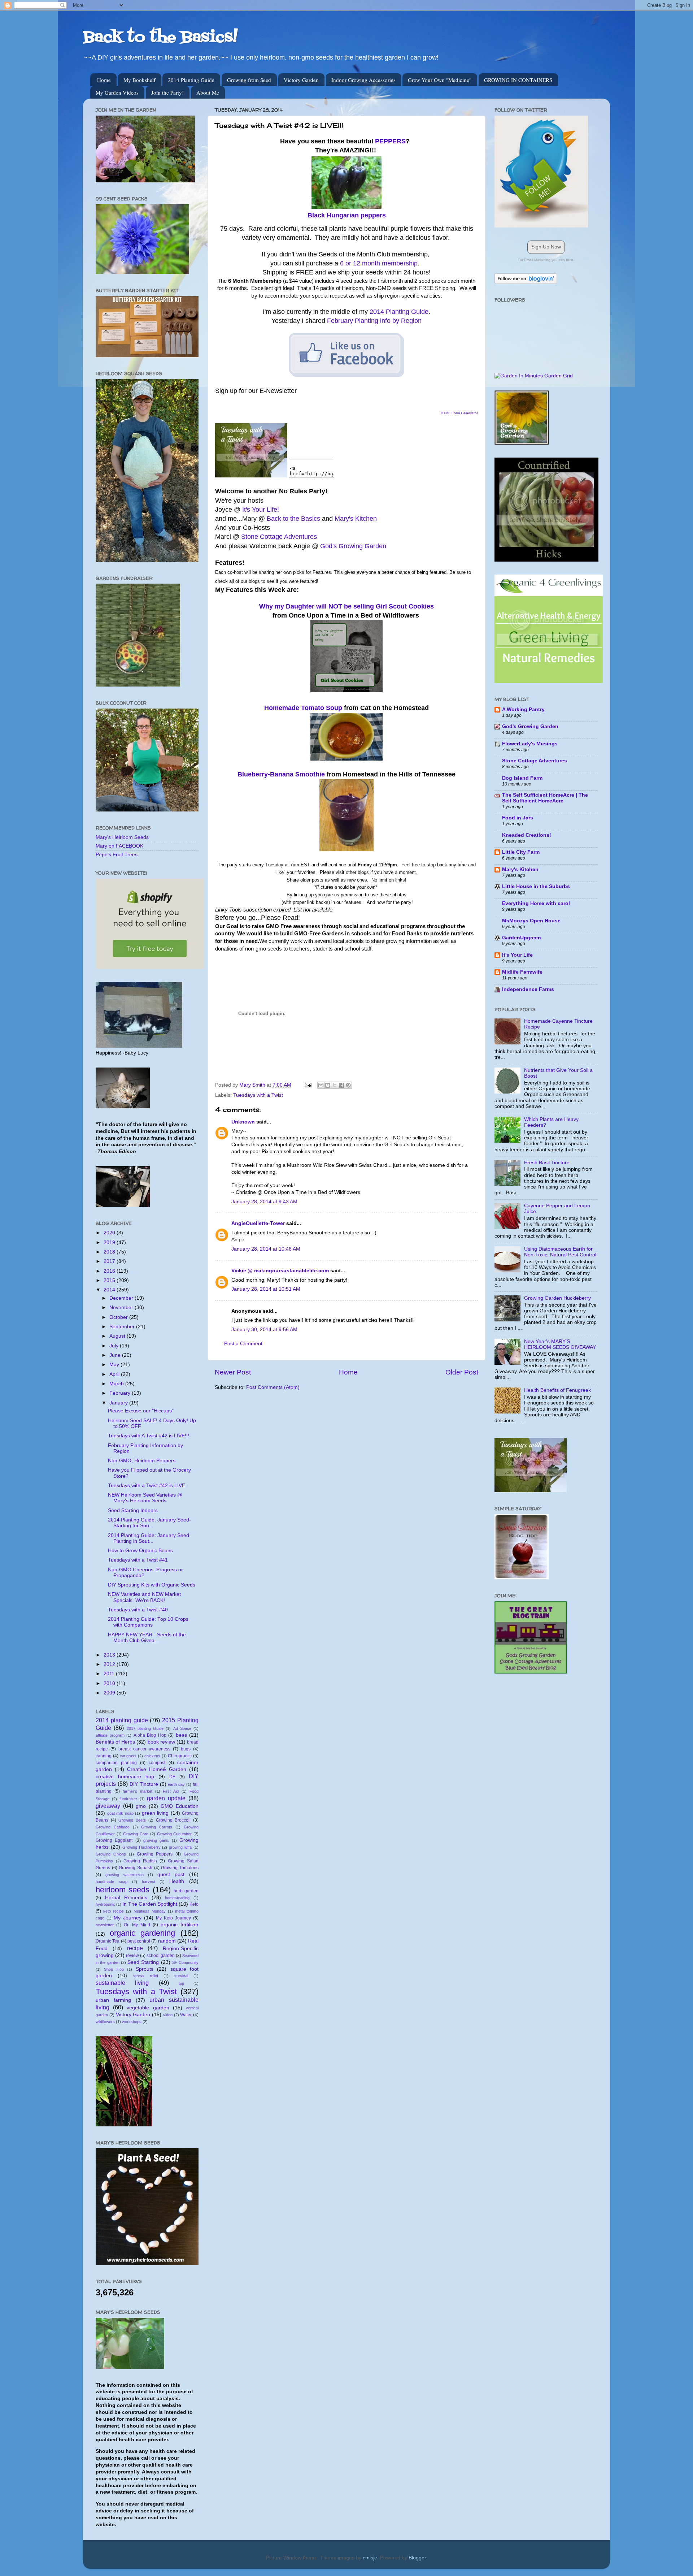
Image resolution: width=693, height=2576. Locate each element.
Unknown (243, 1122)
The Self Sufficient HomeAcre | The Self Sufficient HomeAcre (545, 798)
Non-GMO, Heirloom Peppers (142, 1461)
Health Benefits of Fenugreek (557, 1390)
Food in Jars (518, 818)
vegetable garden (148, 2008)
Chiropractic (180, 1756)
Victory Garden (301, 80)
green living (155, 1813)
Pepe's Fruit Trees (117, 855)
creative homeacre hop (125, 1777)
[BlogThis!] (328, 1085)
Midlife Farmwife (522, 972)
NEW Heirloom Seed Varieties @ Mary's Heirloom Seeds (145, 1498)
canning (104, 1756)
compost (157, 1763)
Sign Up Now (546, 247)
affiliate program (110, 1735)
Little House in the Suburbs (536, 886)
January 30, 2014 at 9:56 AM (264, 1330)
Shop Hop (114, 1969)
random (167, 1941)
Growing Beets (132, 1820)
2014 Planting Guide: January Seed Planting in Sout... (149, 1538)
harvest (149, 1882)
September (123, 1327)
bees (181, 1735)
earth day (176, 1784)
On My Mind (137, 1925)
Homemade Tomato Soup (303, 708)
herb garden (186, 1891)
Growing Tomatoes (180, 1868)
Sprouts (145, 1969)
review (132, 1956)
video (168, 2015)
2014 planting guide (122, 1720)
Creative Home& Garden (157, 1769)
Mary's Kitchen (356, 519)
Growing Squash (136, 1868)
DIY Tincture (144, 1784)
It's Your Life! (261, 510)
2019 (110, 1242)
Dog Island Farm (522, 778)
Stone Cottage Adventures (279, 537)
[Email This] (321, 1085)
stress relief (146, 1976)
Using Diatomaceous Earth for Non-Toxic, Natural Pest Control (560, 1252)
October (119, 1317)
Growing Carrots (157, 1827)
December (122, 1298)
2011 (110, 1674)
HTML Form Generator (459, 413)
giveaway (108, 1806)
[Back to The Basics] (251, 476)
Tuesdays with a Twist (258, 1095)
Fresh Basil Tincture (547, 1163)
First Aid (171, 1791)
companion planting (116, 1763)
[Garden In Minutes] (534, 376)
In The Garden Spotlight (150, 1904)
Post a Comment (243, 1344)
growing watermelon (125, 1875)
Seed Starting (143, 1962)
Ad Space (182, 1728)
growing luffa (180, 1847)
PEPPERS (390, 141)
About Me (208, 92)
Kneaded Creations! (527, 835)
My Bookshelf (140, 80)
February (121, 1393)
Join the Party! (167, 92)
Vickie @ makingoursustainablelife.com (280, 1271)
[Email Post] (308, 1085)
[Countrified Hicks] (546, 560)
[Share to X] (335, 1085)
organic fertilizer (180, 1925)
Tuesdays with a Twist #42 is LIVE (147, 1486)
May (115, 1365)
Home (104, 80)
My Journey (128, 1918)
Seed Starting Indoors (133, 1510)
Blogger (417, 2558)
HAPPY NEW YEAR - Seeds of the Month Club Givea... (147, 1638)
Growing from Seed (249, 80)
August (118, 1336)
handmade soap (112, 1882)
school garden (161, 1956)
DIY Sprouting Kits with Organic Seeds (152, 1585)
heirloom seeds (123, 1890)
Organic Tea (108, 1941)
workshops (132, 2022)
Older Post (462, 1372)
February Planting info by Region (374, 321)
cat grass (128, 1756)
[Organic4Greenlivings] (549, 681)
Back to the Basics (293, 519)
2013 (110, 1655)
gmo (141, 1806)
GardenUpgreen (522, 938)
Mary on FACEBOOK (119, 846)
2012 (110, 1664)
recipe (135, 1948)
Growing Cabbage (113, 1827)
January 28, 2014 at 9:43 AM (264, 1202)
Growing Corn (136, 1834)
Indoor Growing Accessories (363, 80)
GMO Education (180, 1806)
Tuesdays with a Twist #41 (138, 1560)
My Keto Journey (173, 1918)
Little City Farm (521, 852)
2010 (110, 1683)
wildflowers (105, 2022)
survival (181, 1976)
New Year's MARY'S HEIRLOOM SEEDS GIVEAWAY (560, 1344)
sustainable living (122, 1983)
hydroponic (105, 1904)
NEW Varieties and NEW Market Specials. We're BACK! (144, 1597)
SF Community (185, 1962)
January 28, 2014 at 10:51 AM (266, 1289)
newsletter (105, 1925)
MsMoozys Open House (531, 921)
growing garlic (156, 1840)
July (115, 1346)
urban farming (113, 2000)
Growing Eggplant (114, 1840)
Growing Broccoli (173, 1820)
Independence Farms (528, 989)
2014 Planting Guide (191, 80)
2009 (110, 1693)
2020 (110, 1233)
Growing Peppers (155, 1854)
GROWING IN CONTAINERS (518, 80)
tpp (181, 1983)
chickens (152, 1756)
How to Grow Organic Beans (140, 1551)
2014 (110, 1290)
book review (161, 1742)
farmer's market (138, 1791)
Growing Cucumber (175, 1834)
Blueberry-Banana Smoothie (281, 774)
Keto (194, 1904)
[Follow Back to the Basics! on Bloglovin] (526, 282)
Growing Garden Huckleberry (557, 1298)
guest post (171, 1874)
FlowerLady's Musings (530, 744)
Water (186, 2015)
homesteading (177, 1898)
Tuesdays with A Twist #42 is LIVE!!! (149, 1436)
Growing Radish (140, 1861)
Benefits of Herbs (115, 1742)
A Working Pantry (523, 709)
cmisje (370, 2558)
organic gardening (143, 1933)
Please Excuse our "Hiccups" (141, 1411)
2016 (110, 1271)
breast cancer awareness (145, 1749)
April (115, 1374)
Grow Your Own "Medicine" (440, 80)
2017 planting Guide (145, 1728)
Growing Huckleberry (141, 1847)
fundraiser (128, 1799)
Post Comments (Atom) (273, 1387)
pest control (139, 1941)
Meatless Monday (150, 1911)
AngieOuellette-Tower (258, 1223)
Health (177, 1881)
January (119, 1403)
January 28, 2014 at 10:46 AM (266, 1249)
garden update (166, 1798)
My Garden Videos (117, 92)
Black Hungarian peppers (347, 215)
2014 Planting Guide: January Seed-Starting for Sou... (149, 1523)
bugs (186, 1749)
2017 (110, 1261)
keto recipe (114, 1911)
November (122, 1308)
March (117, 1384)
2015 (110, 1280)
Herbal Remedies (126, 1898)
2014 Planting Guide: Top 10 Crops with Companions (148, 1622)
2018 (110, 1252)
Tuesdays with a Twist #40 (138, 1610)
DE (172, 1777)
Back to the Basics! (160, 38)
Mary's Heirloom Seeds (122, 837)
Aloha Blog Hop (150, 1735)
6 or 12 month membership (379, 263)
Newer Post (233, 1372)
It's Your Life (517, 955)
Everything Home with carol (536, 903)
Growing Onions (111, 1854)
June (116, 1355)
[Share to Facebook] (341, 1085)
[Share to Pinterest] (348, 1085)
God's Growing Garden (353, 546)
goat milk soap (120, 1813)
